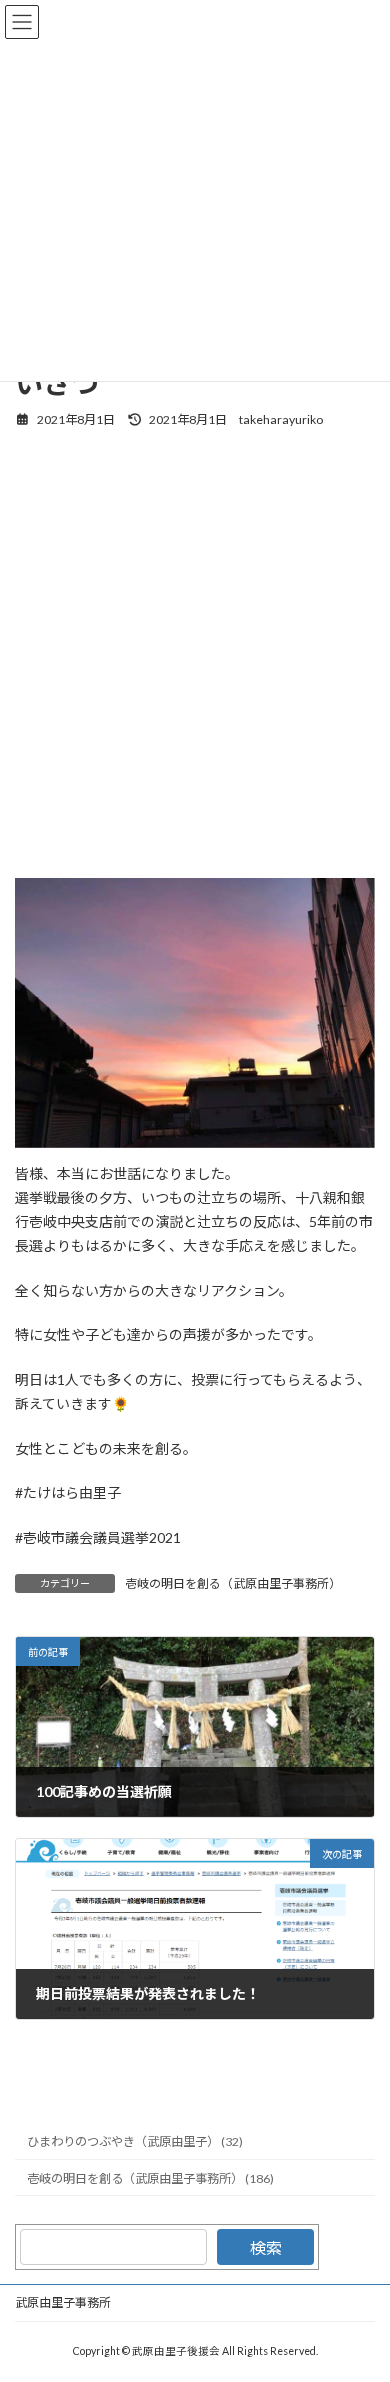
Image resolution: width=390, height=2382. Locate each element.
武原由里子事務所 (63, 2302)
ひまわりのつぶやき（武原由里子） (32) (135, 2141)
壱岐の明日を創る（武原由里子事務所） (233, 1583)
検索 (266, 2247)
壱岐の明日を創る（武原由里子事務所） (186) (150, 2178)
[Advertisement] (195, 651)
